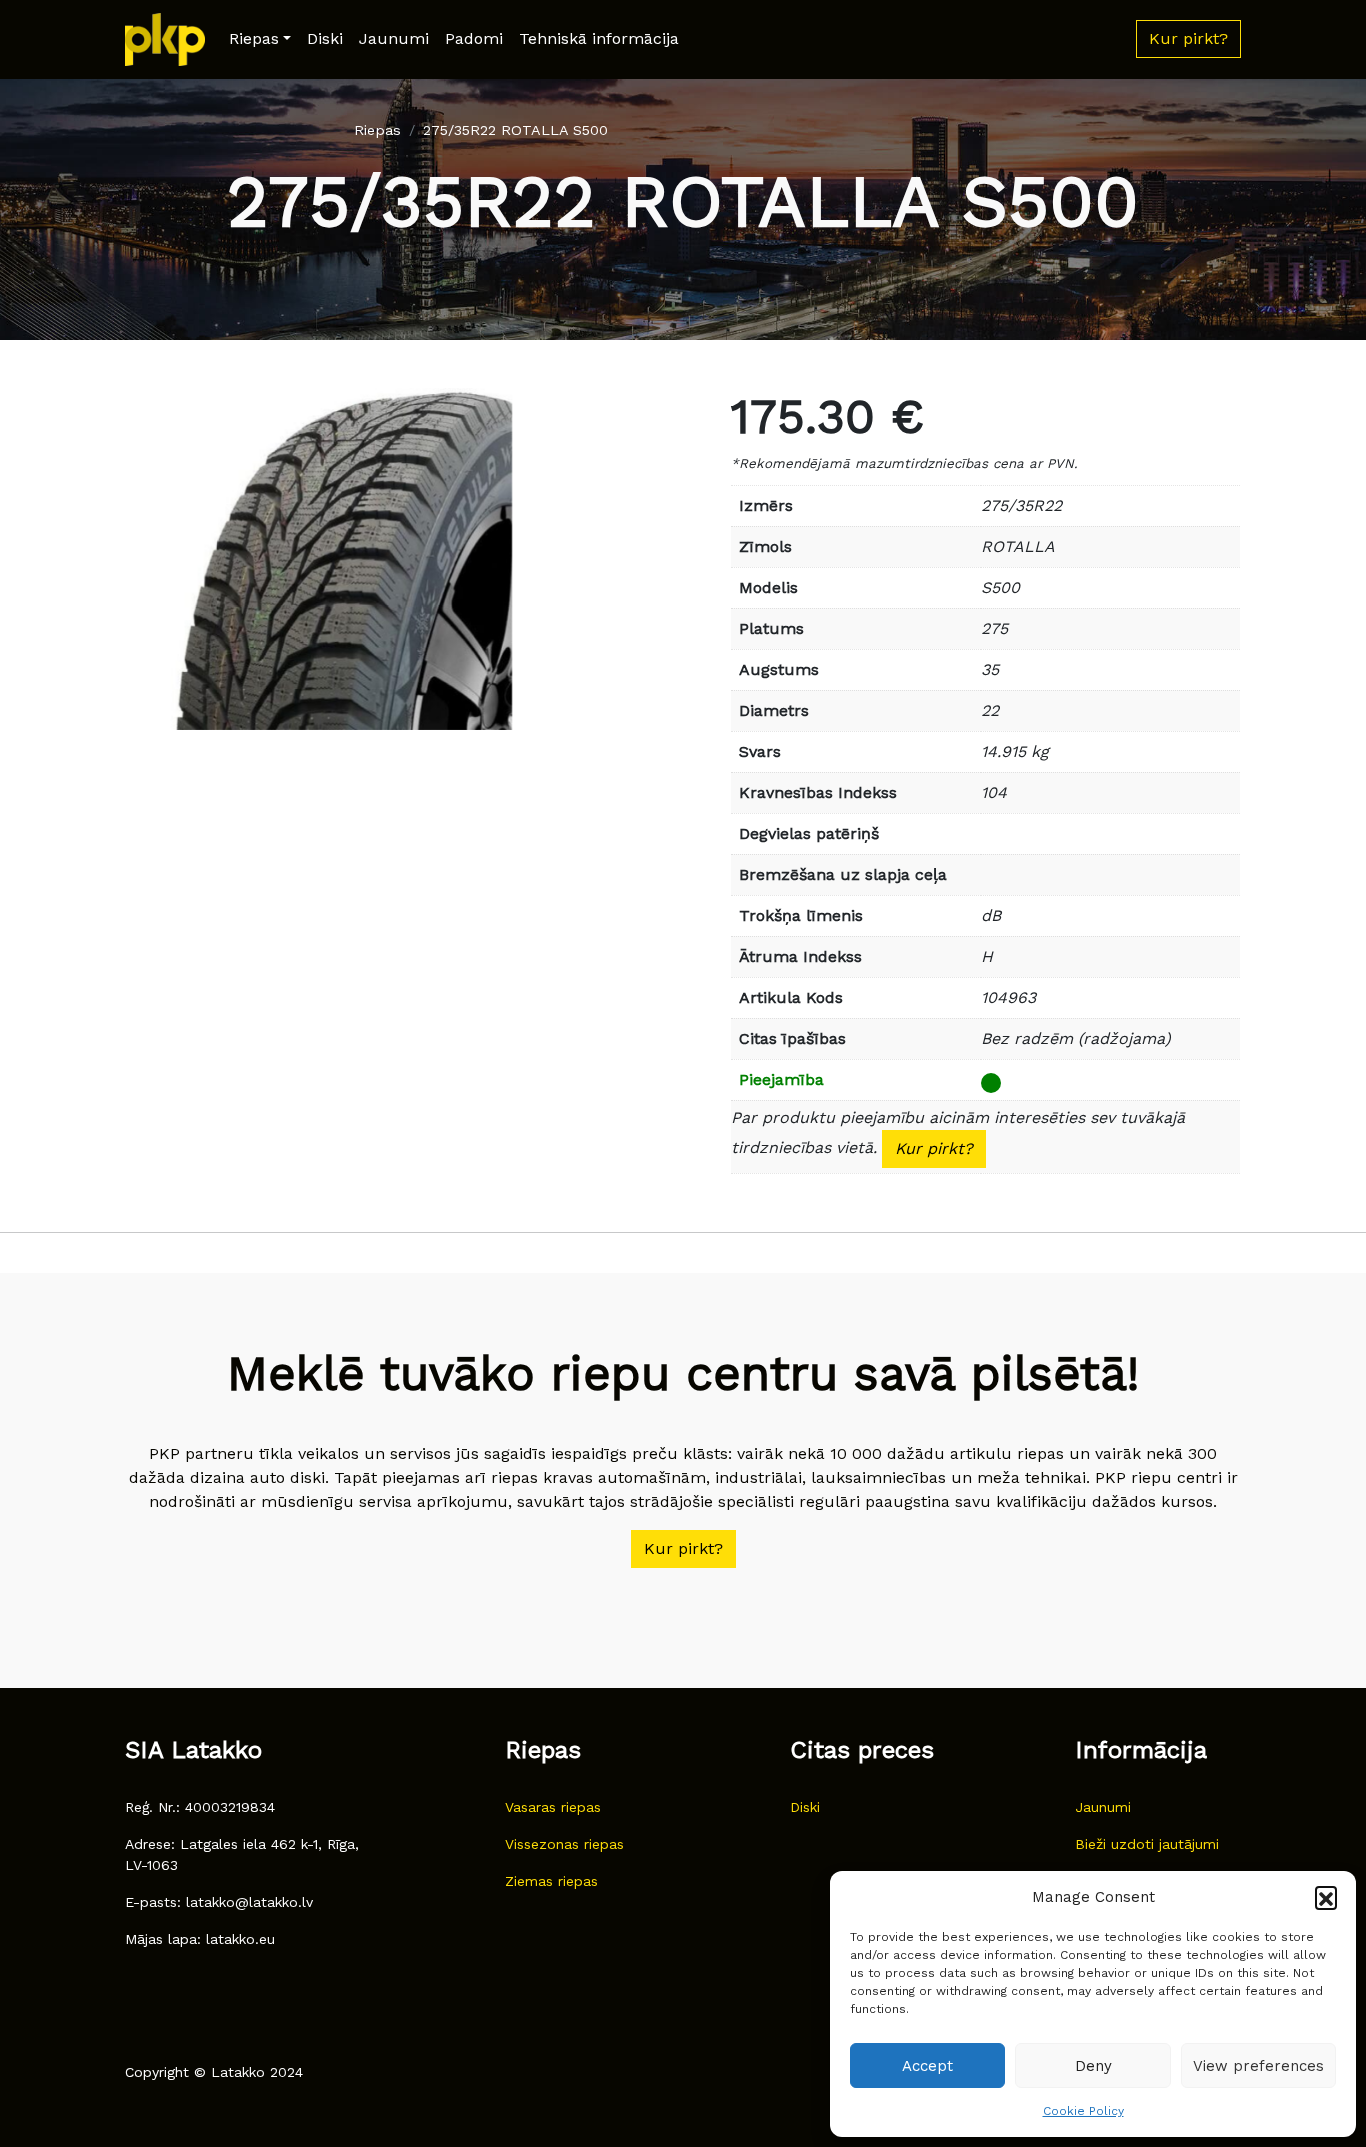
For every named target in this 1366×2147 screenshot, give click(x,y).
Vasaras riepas (553, 1807)
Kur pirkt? (934, 1148)
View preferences (1258, 2066)
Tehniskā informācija (599, 38)
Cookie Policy (1083, 2111)
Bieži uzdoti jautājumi (1147, 1844)
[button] (1326, 1897)
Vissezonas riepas (564, 1844)
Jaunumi (394, 38)
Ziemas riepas (551, 1881)
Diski (325, 38)
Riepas (254, 38)
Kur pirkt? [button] (1188, 38)
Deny (1093, 2066)
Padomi (474, 38)
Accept (927, 2066)
